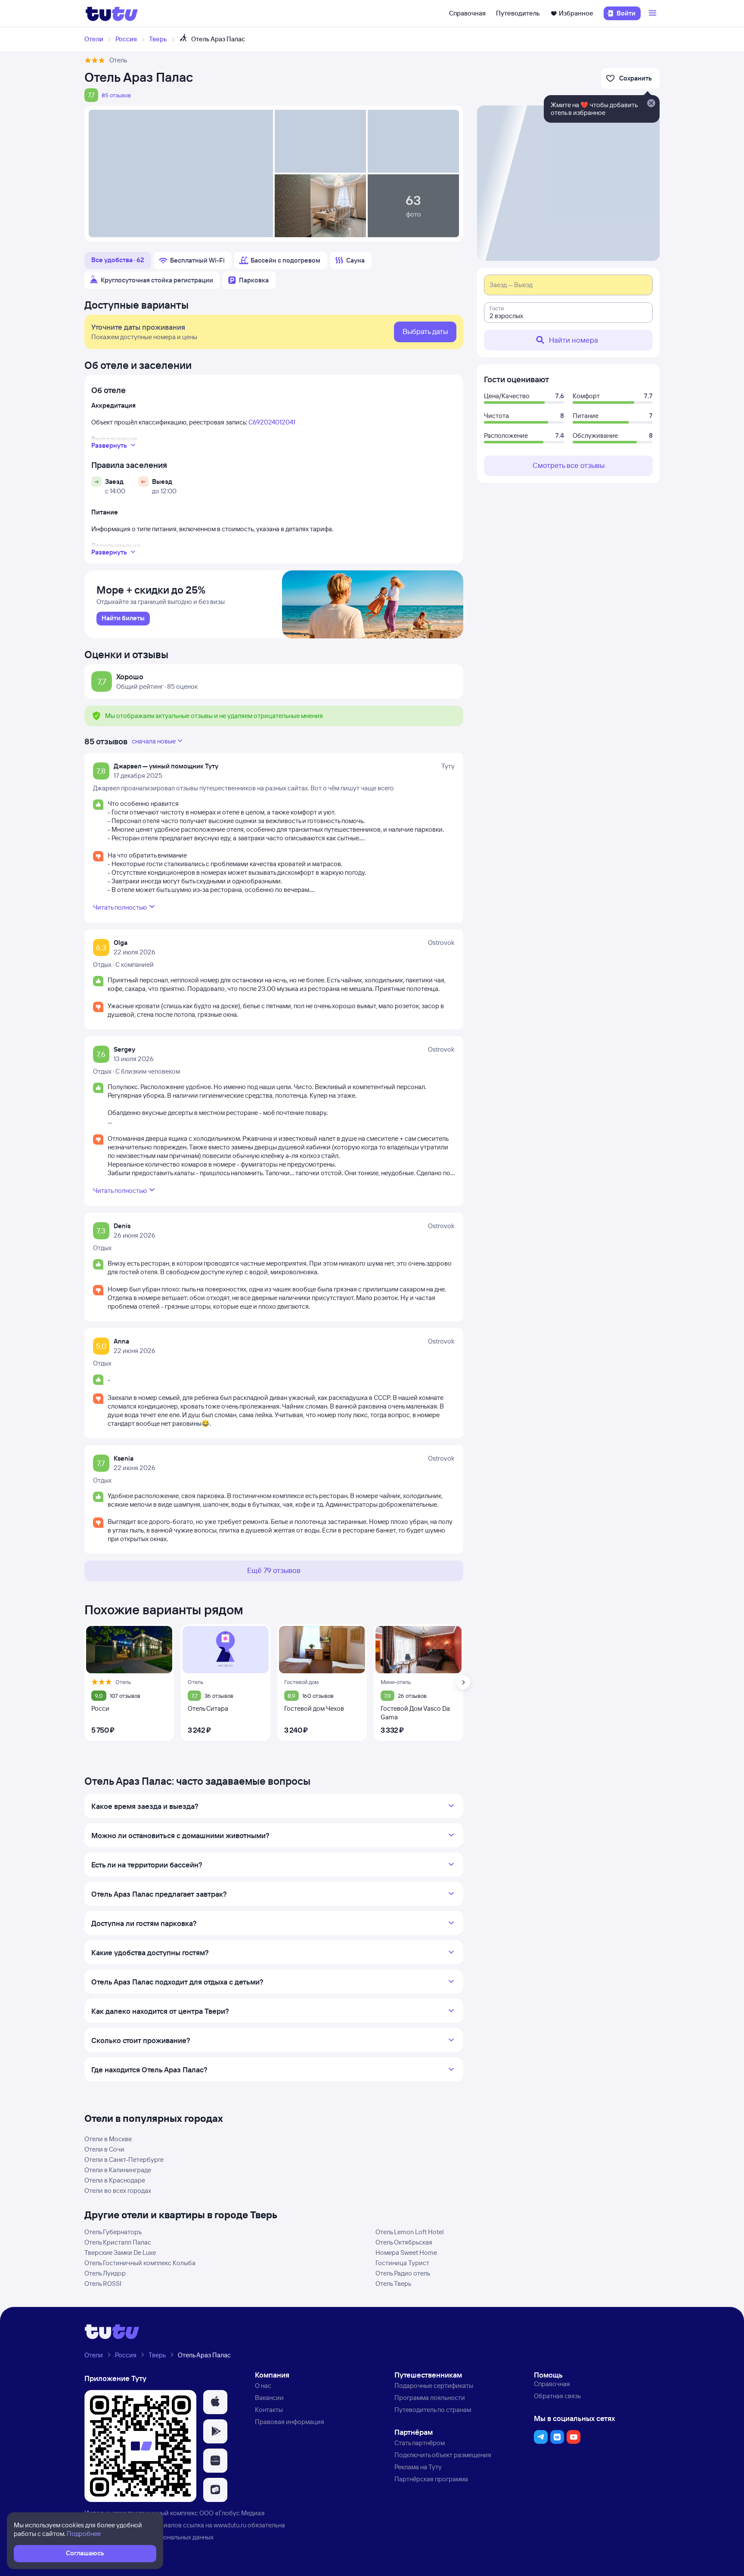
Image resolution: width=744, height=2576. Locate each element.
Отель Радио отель (403, 2273)
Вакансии (269, 2398)
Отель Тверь (393, 2283)
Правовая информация (290, 2422)
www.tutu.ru (230, 2525)
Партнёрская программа (431, 2479)
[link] (123, 619)
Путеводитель (518, 13)
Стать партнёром (420, 2443)
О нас (263, 2386)
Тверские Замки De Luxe (120, 2252)
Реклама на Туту (418, 2467)
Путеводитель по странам (433, 2410)
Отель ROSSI (103, 2283)
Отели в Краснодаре (115, 2180)
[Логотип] (112, 13)
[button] (215, 2402)
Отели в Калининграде (118, 2170)
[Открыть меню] (654, 13)
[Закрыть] (651, 104)
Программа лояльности (430, 2398)
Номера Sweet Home (406, 2252)
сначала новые (154, 741)
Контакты (269, 2410)
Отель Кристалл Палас (118, 2242)
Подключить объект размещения (443, 2455)
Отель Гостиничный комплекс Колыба (140, 2263)
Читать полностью (120, 907)
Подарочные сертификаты (434, 2386)
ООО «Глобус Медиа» (232, 2513)
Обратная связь (557, 2396)
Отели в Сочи (104, 2149)
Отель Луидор (105, 2273)
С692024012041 (272, 422)
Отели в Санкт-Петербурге (124, 2160)
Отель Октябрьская (404, 2242)
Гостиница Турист (402, 2263)
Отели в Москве (108, 2139)
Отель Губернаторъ (113, 2232)
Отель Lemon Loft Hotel (409, 2232)
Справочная (467, 13)
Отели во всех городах (118, 2191)
